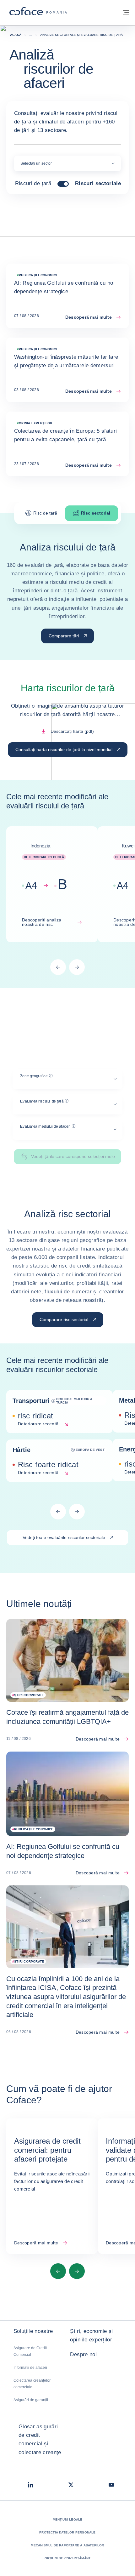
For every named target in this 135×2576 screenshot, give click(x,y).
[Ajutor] (51, 1076)
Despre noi (83, 2354)
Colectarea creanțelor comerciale (32, 2384)
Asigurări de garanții (31, 2400)
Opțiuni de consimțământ (68, 2558)
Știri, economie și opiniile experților (91, 2335)
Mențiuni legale (68, 2519)
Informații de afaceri (30, 2368)
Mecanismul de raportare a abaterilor (67, 2545)
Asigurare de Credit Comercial (30, 2351)
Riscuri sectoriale (98, 184)
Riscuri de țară (33, 184)
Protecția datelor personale (67, 2532)
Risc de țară (45, 513)
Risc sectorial (96, 513)
